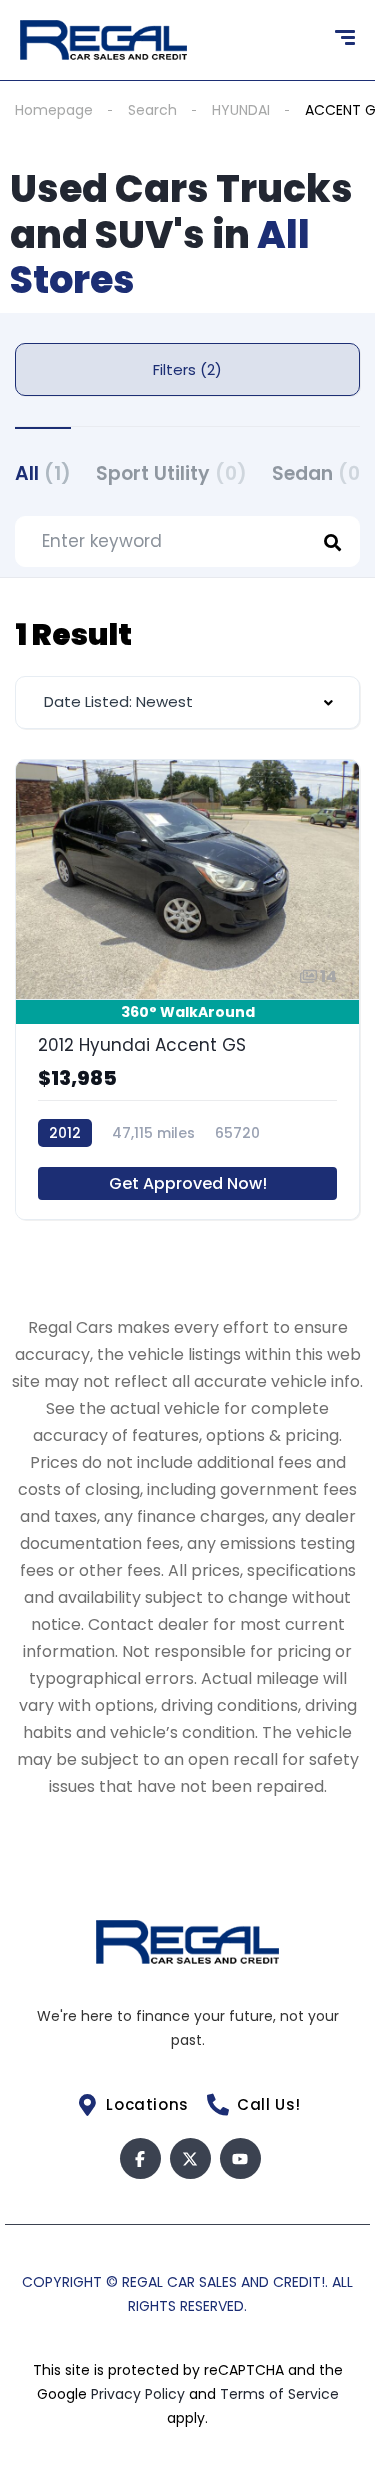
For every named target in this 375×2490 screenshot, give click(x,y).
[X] (190, 2158)
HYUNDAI (241, 110)
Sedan (321, 473)
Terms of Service (279, 2394)
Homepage (54, 110)
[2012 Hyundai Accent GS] (187, 990)
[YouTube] (240, 2158)
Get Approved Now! (188, 1183)
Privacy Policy (140, 2394)
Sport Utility (171, 473)
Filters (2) (187, 369)
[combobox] (187, 702)
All (43, 473)
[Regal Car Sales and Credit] (103, 40)
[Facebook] (140, 2158)
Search (152, 110)
